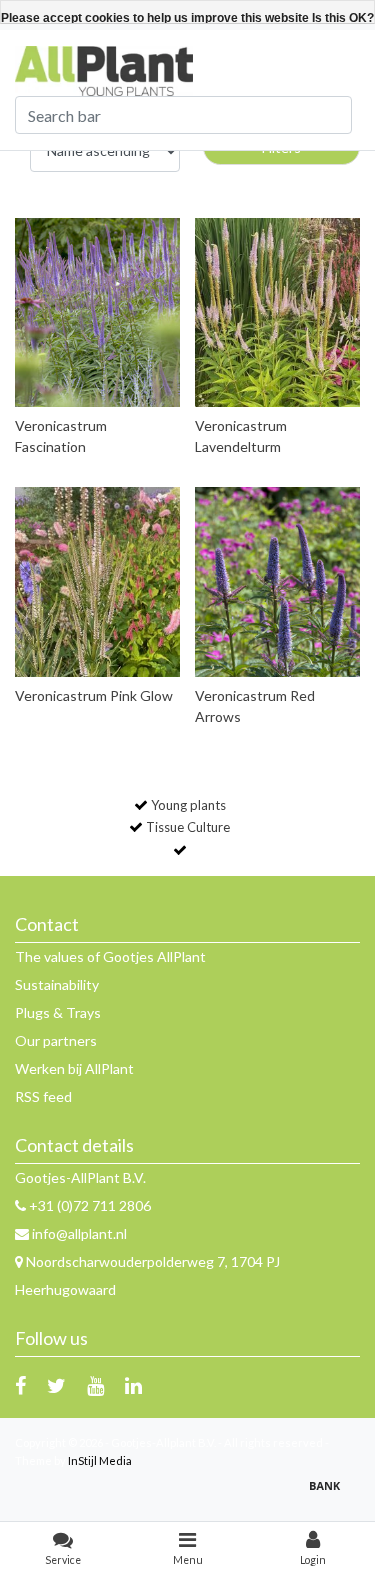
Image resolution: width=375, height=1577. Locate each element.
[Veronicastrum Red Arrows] (277, 581)
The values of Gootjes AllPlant (110, 956)
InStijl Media (100, 1460)
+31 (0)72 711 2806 (88, 1205)
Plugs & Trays (58, 1012)
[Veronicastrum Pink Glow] (97, 581)
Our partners (56, 1040)
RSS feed (43, 1096)
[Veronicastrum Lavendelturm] (277, 312)
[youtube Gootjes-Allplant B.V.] (95, 1385)
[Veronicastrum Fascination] (97, 312)
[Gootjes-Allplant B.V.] (104, 69)
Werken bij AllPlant (74, 1068)
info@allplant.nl (79, 1233)
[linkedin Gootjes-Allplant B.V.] (133, 1385)
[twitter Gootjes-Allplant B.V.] (56, 1385)
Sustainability (57, 984)
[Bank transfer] (330, 1494)
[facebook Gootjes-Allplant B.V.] (20, 1385)
